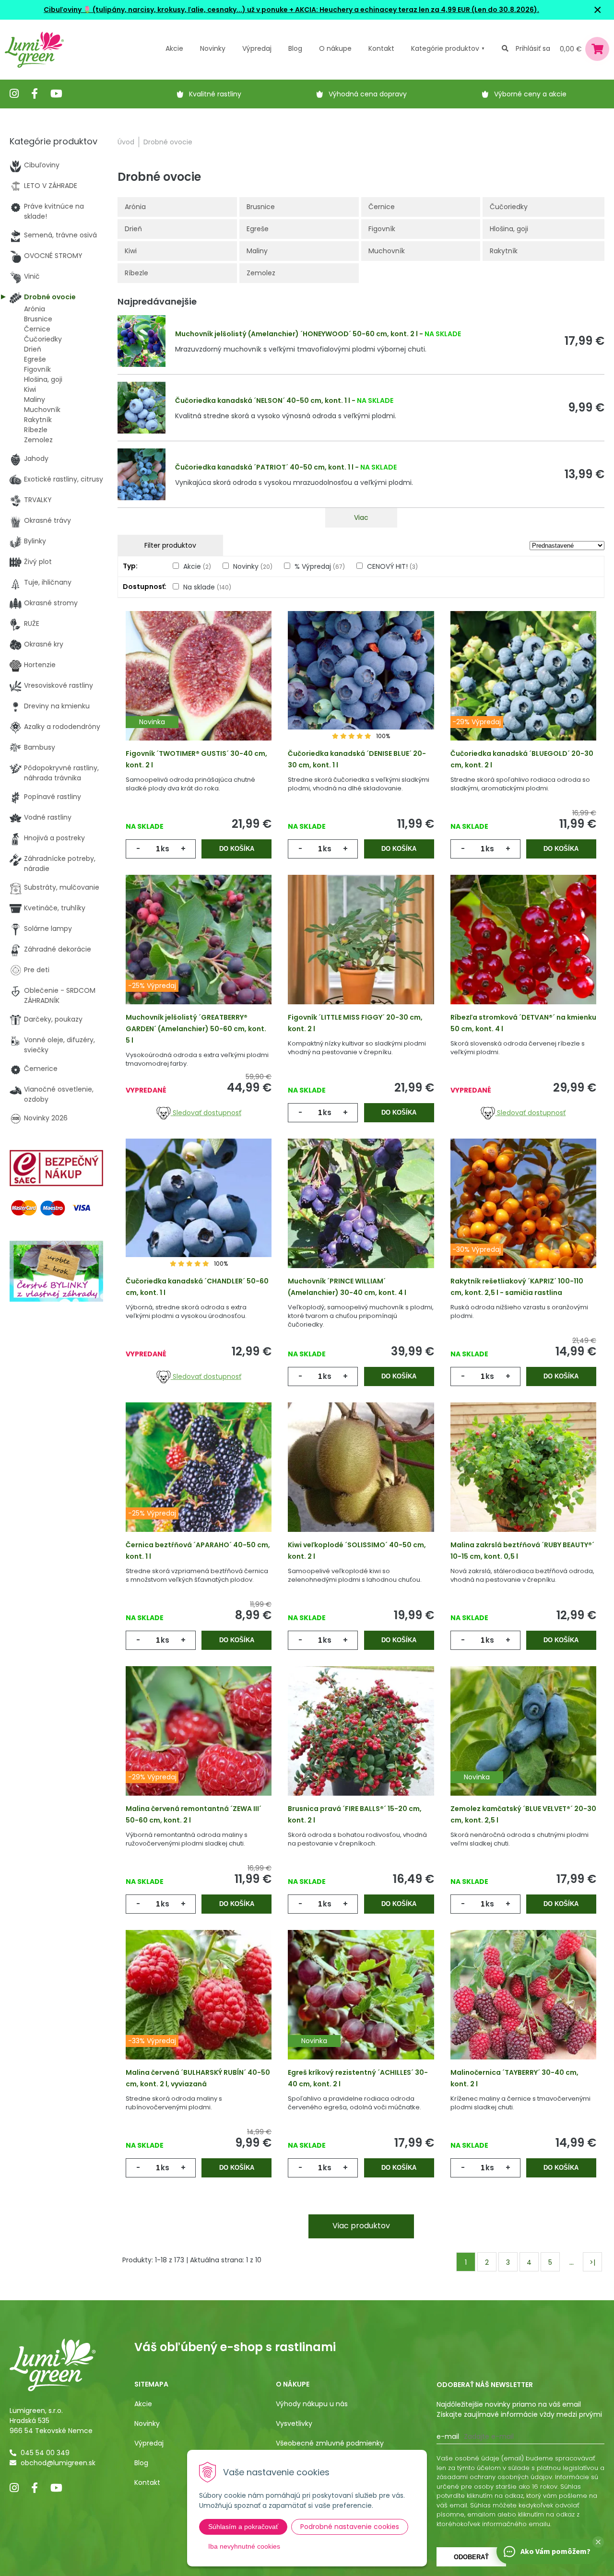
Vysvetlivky (294, 2423)
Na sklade (207, 587)
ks (165, 849)
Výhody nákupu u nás (312, 2404)
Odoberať (471, 2557)
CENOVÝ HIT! (392, 566)
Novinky (213, 48)
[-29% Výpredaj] (523, 689)
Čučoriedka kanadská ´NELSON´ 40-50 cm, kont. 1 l (263, 400)
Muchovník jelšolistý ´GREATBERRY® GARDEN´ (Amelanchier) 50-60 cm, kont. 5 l (196, 1029)
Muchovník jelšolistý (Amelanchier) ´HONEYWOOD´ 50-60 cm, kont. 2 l (296, 334)
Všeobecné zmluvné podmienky (330, 2443)
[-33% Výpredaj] (199, 2008)
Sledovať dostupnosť (206, 1113)
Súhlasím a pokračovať (243, 2527)
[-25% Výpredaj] (199, 953)
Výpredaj (257, 48)
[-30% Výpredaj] (523, 1217)
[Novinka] (199, 689)
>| (592, 2262)
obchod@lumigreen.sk (58, 2463)
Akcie (174, 48)
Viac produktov (361, 2226)
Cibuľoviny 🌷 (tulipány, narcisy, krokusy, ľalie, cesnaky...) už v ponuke (166, 10)
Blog (141, 2463)
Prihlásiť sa (533, 48)
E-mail (448, 2436)
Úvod (126, 142)
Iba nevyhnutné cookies (244, 2546)
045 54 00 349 (45, 2453)
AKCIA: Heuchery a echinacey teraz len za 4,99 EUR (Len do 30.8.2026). (416, 10)
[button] (598, 2542)
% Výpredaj (320, 566)
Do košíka (237, 849)
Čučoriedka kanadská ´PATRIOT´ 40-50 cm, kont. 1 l (264, 467)
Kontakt (147, 2482)
